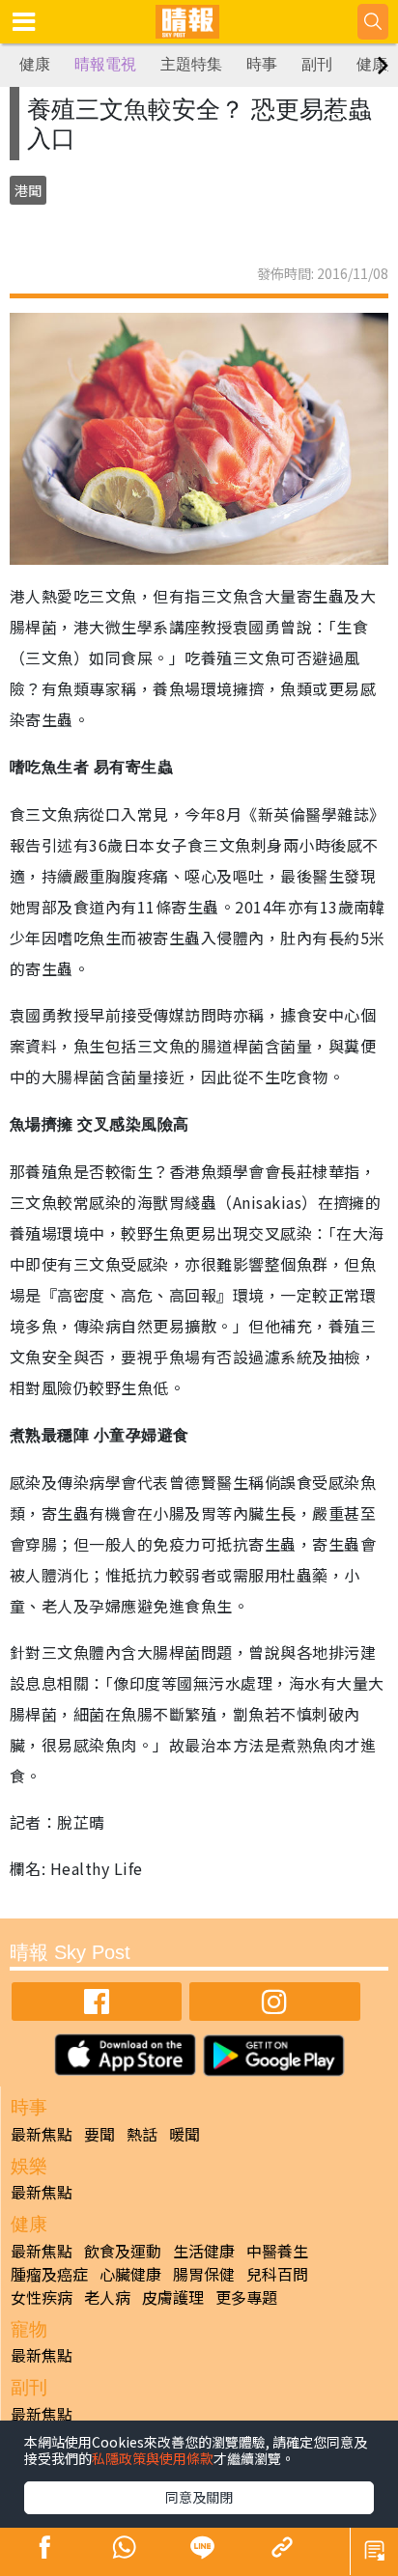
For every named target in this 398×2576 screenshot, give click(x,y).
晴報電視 (105, 64)
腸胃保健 (204, 2274)
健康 (35, 64)
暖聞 (185, 2134)
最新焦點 (42, 2134)
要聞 (99, 2134)
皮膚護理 (173, 2297)
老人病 (107, 2297)
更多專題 (246, 2297)
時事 (262, 64)
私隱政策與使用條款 (153, 2458)
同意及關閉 (199, 2497)
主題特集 (191, 64)
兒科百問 (277, 2274)
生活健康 (204, 2251)
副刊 (317, 64)
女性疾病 (42, 2297)
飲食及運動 (123, 2251)
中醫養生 (277, 2251)
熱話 (142, 2134)
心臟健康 (130, 2274)
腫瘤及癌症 (49, 2274)
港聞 (28, 190)
